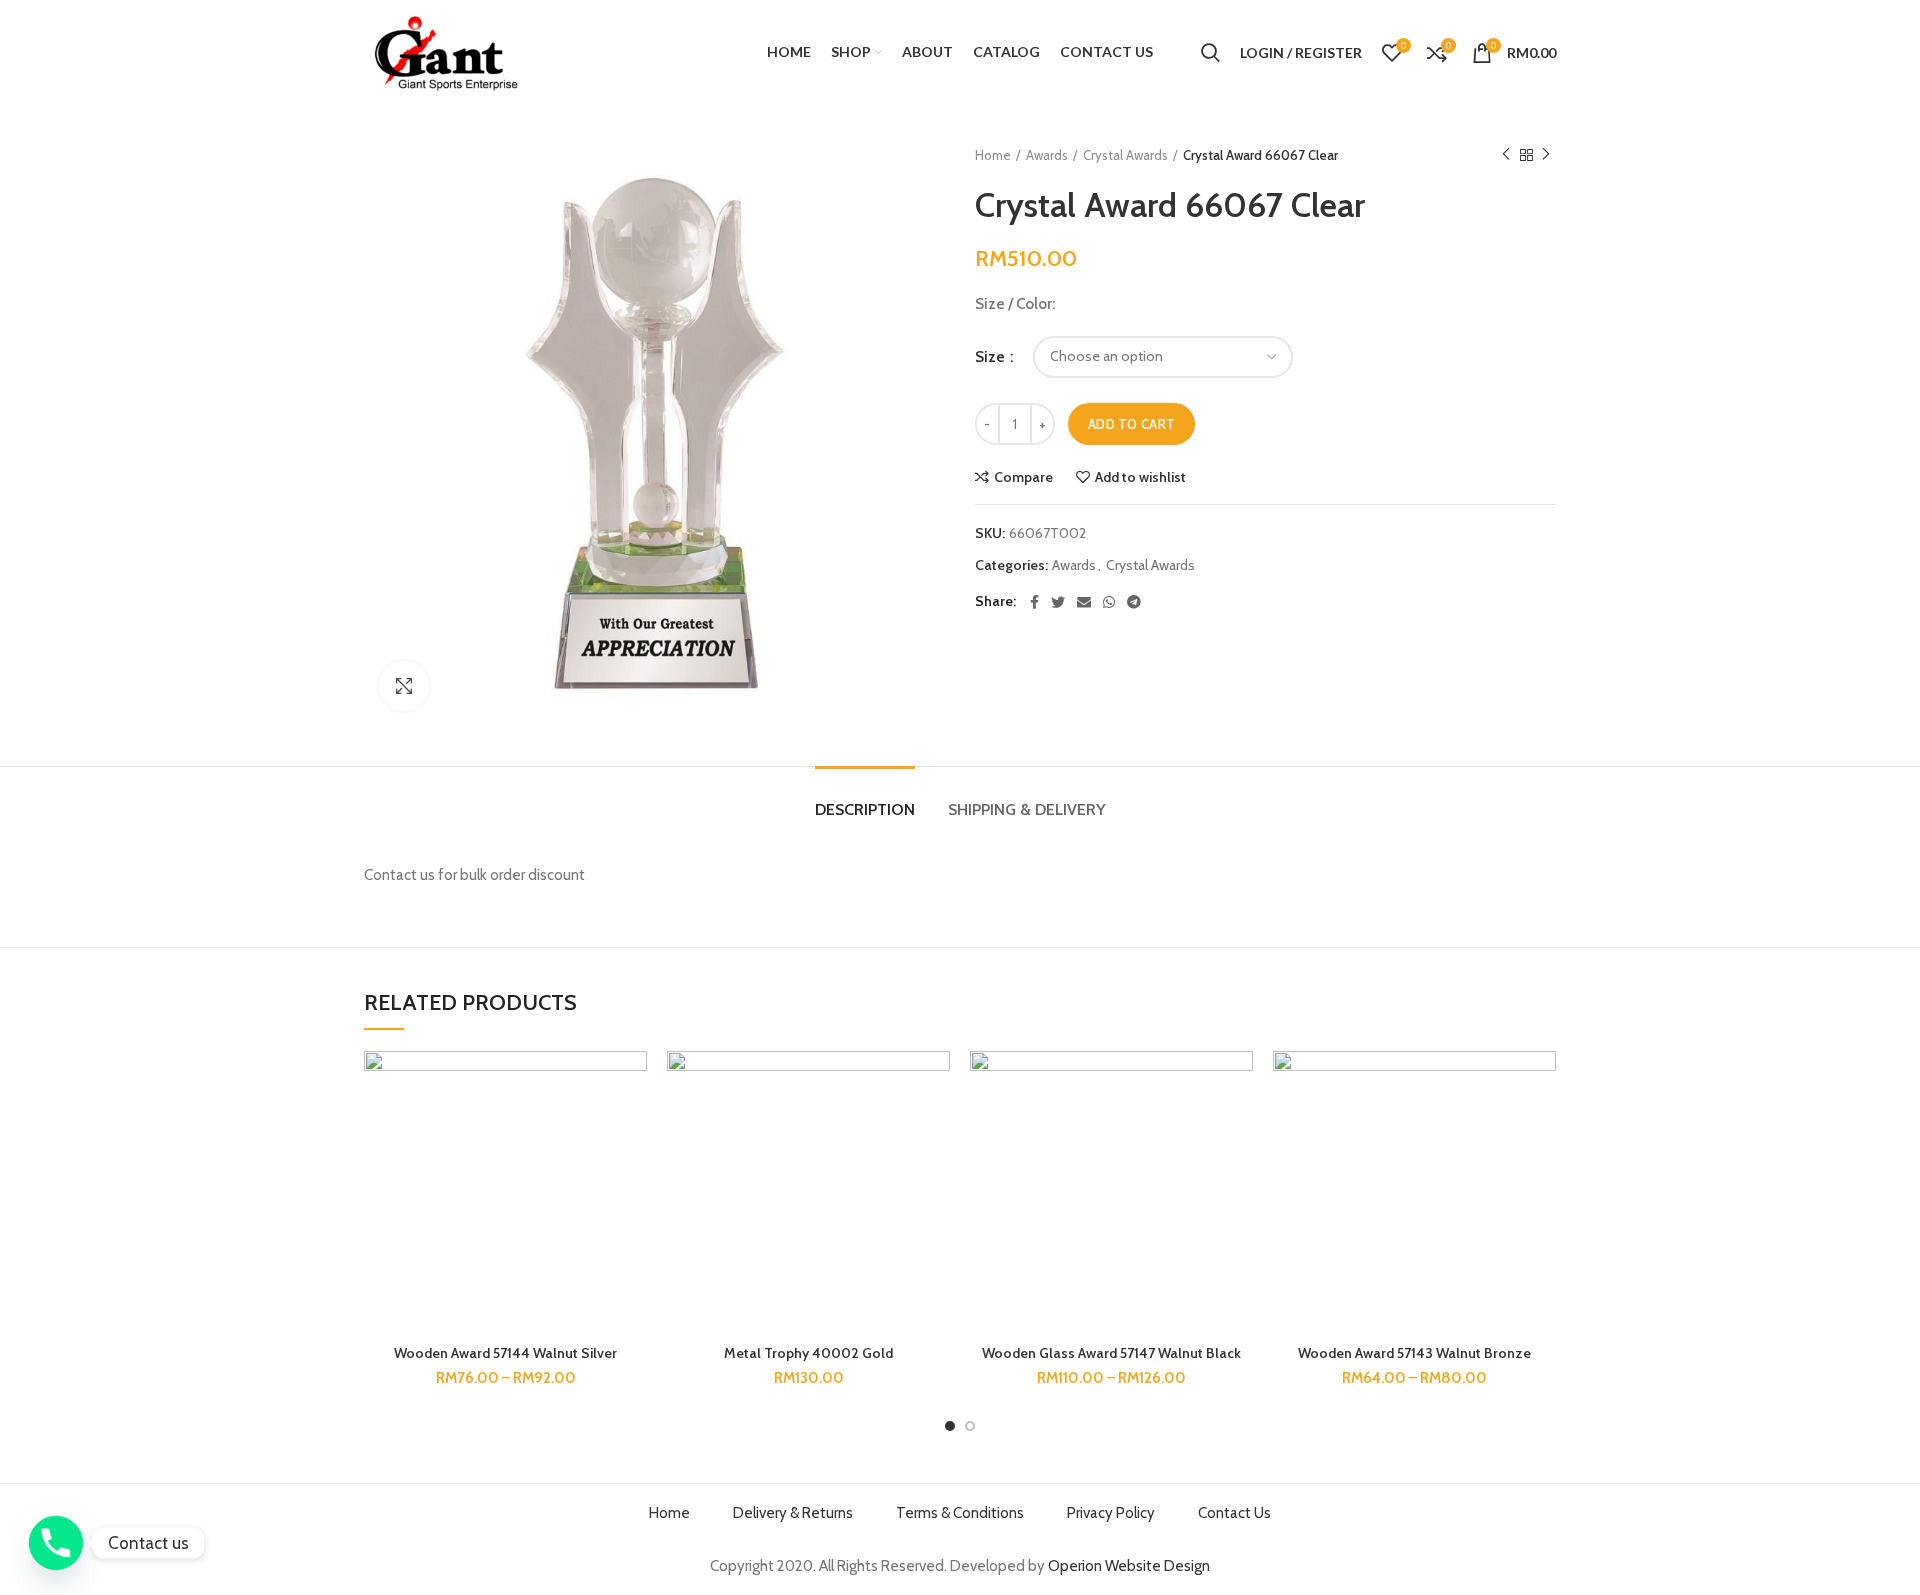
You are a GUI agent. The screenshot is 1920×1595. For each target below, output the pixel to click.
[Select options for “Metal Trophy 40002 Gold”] (935, 1128)
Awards (1047, 155)
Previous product (1506, 155)
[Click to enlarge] (404, 686)
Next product (1546, 155)
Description (865, 809)
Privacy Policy (1111, 1513)
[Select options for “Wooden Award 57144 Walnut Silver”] (632, 1128)
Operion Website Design (1129, 1566)
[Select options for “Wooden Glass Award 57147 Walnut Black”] (1238, 1128)
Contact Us (1234, 1513)
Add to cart (1131, 424)
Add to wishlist (1140, 477)
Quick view (632, 1173)
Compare (1023, 477)
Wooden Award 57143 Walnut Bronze (1414, 1353)
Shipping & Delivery (1027, 809)
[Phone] (56, 1543)
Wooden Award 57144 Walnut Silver (505, 1353)
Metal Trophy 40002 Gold (808, 1353)
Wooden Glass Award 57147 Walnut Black (1111, 1353)
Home (993, 155)
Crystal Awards (1125, 155)
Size (991, 357)
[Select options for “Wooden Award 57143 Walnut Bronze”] (1541, 1128)
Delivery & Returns (793, 1513)
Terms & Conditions (960, 1513)
